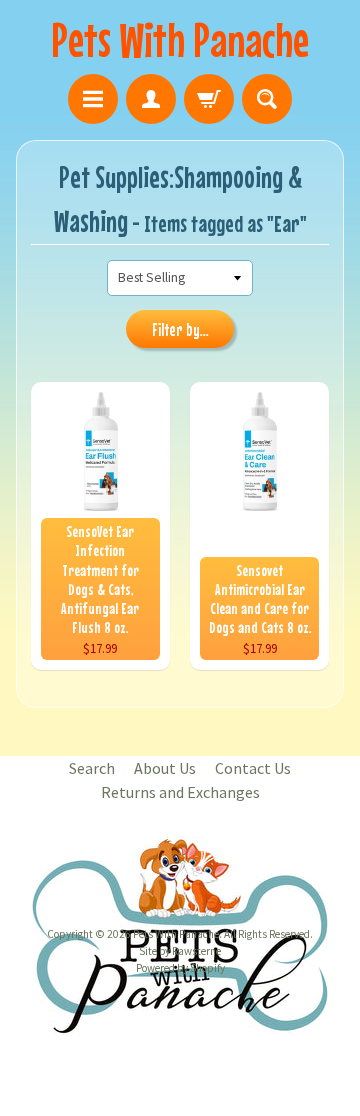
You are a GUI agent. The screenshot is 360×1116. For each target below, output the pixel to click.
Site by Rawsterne (180, 951)
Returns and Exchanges (180, 792)
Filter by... (180, 330)
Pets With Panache (180, 39)
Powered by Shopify (180, 968)
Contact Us (253, 768)
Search (92, 768)
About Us (165, 768)
